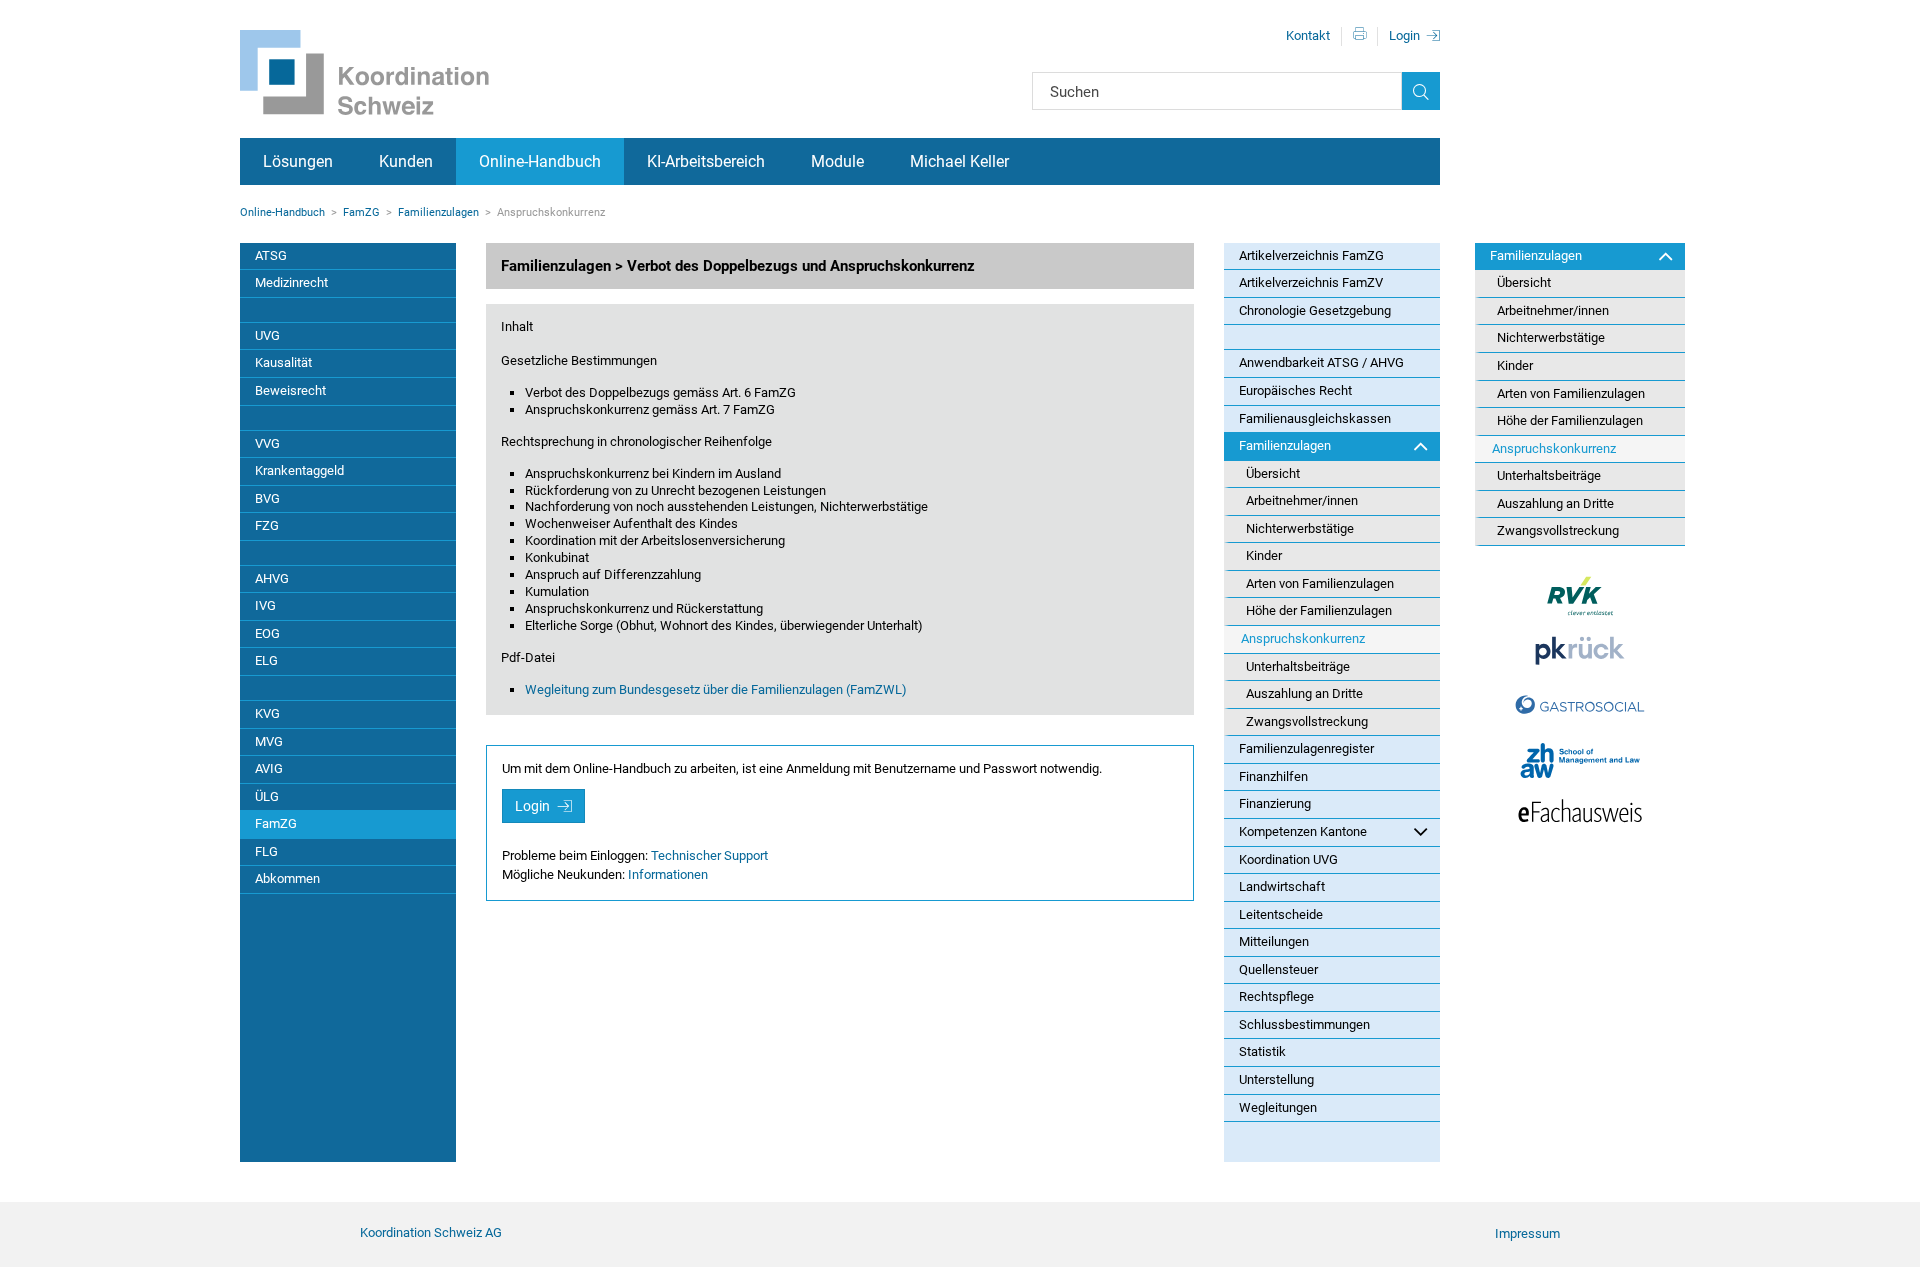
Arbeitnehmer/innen (1302, 500)
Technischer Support (709, 855)
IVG (265, 605)
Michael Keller (959, 161)
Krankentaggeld (299, 470)
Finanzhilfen (1273, 776)
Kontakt (1308, 35)
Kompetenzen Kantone (1303, 831)
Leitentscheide (1281, 914)
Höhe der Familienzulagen (1319, 610)
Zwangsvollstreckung (1307, 721)
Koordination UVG (1288, 859)
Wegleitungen (1278, 1107)
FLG (266, 851)
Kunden (406, 161)
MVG (269, 741)
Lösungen (298, 161)
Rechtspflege (1276, 996)
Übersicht (1273, 473)
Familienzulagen (438, 212)
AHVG (272, 578)
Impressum (1527, 1233)
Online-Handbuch (540, 161)
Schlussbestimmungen (1304, 1024)
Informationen (668, 874)
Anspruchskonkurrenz (1303, 638)
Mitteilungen (1274, 941)
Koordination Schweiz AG (431, 1232)
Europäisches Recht (1295, 390)
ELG (266, 660)
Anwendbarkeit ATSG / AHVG (1321, 362)
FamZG (361, 212)
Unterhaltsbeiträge (1298, 666)
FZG (267, 525)
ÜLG (267, 796)
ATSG (271, 255)
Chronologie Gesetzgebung (1315, 310)
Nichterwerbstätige (1300, 528)
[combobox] (1217, 91)
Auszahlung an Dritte (1304, 693)
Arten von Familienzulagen (1320, 583)
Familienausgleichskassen (1315, 418)
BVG (267, 498)
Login (1404, 35)
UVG (267, 335)
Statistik (1262, 1051)
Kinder (1264, 555)
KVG (267, 713)
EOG (267, 633)
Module (837, 161)
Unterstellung (1276, 1079)
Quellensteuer (1278, 969)
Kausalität (283, 362)
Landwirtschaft (1282, 886)
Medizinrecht (291, 282)
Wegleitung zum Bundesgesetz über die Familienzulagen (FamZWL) (716, 689)
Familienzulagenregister (1306, 748)
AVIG (269, 768)
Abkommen (287, 878)
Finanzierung (1275, 803)
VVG (267, 443)
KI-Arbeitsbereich (706, 161)
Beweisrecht (290, 390)
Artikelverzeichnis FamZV (1311, 282)
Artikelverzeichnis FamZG (1311, 255)
